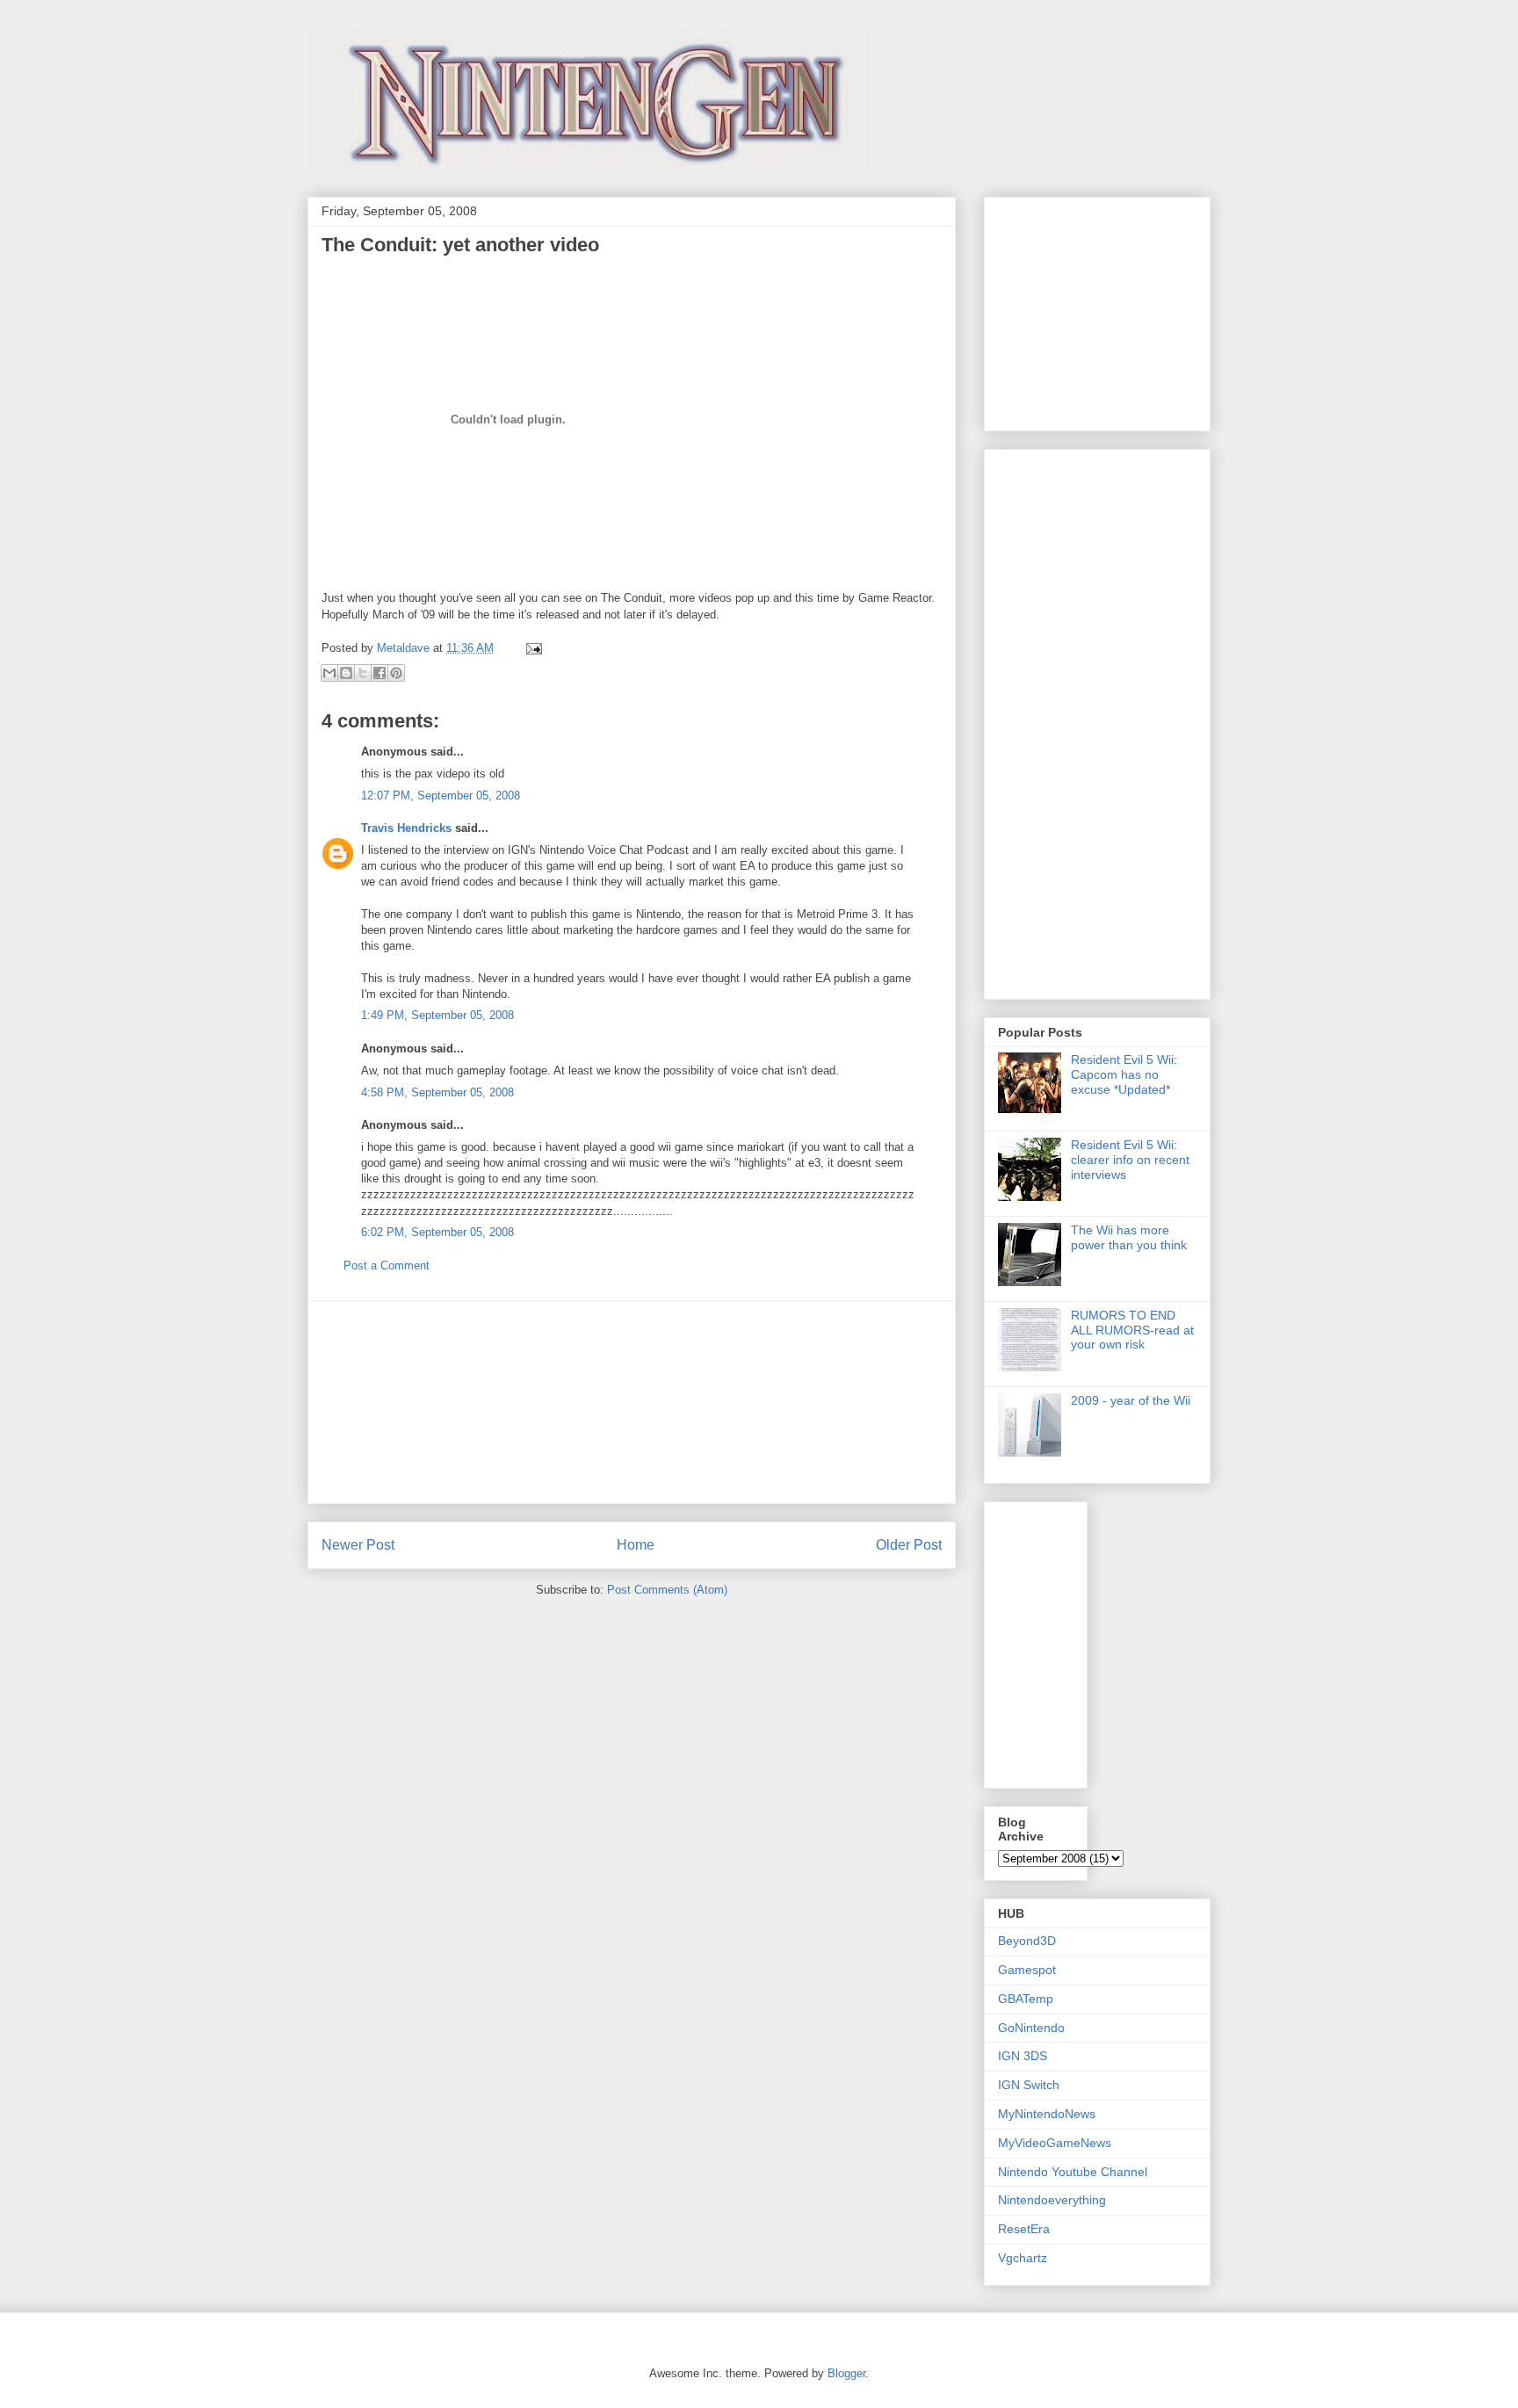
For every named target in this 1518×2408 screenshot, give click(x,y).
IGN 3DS (1023, 2056)
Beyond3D (1027, 1941)
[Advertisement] (632, 1402)
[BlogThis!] (346, 673)
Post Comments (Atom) (667, 1590)
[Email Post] (531, 648)
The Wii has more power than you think (1129, 1237)
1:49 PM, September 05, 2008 (437, 1015)
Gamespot (1027, 1970)
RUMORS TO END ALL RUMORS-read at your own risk (1132, 1330)
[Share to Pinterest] (396, 673)
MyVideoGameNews (1055, 2143)
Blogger (846, 2373)
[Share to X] (363, 673)
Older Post (909, 1545)
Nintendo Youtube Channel (1073, 2172)
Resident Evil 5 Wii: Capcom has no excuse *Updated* (1124, 1074)
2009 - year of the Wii (1131, 1400)
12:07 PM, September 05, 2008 (441, 795)
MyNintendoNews (1047, 2114)
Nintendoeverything (1052, 2200)
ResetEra (1024, 2229)
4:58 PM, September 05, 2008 (437, 1092)
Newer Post (358, 1545)
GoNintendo (1031, 2028)
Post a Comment (387, 1265)
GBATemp (1026, 1999)
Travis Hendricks (406, 828)
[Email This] (329, 673)
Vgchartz (1023, 2258)
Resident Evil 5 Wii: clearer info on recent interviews (1130, 1160)
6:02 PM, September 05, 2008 (437, 1232)
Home (636, 1545)
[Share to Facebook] (379, 673)
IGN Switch (1029, 2085)
